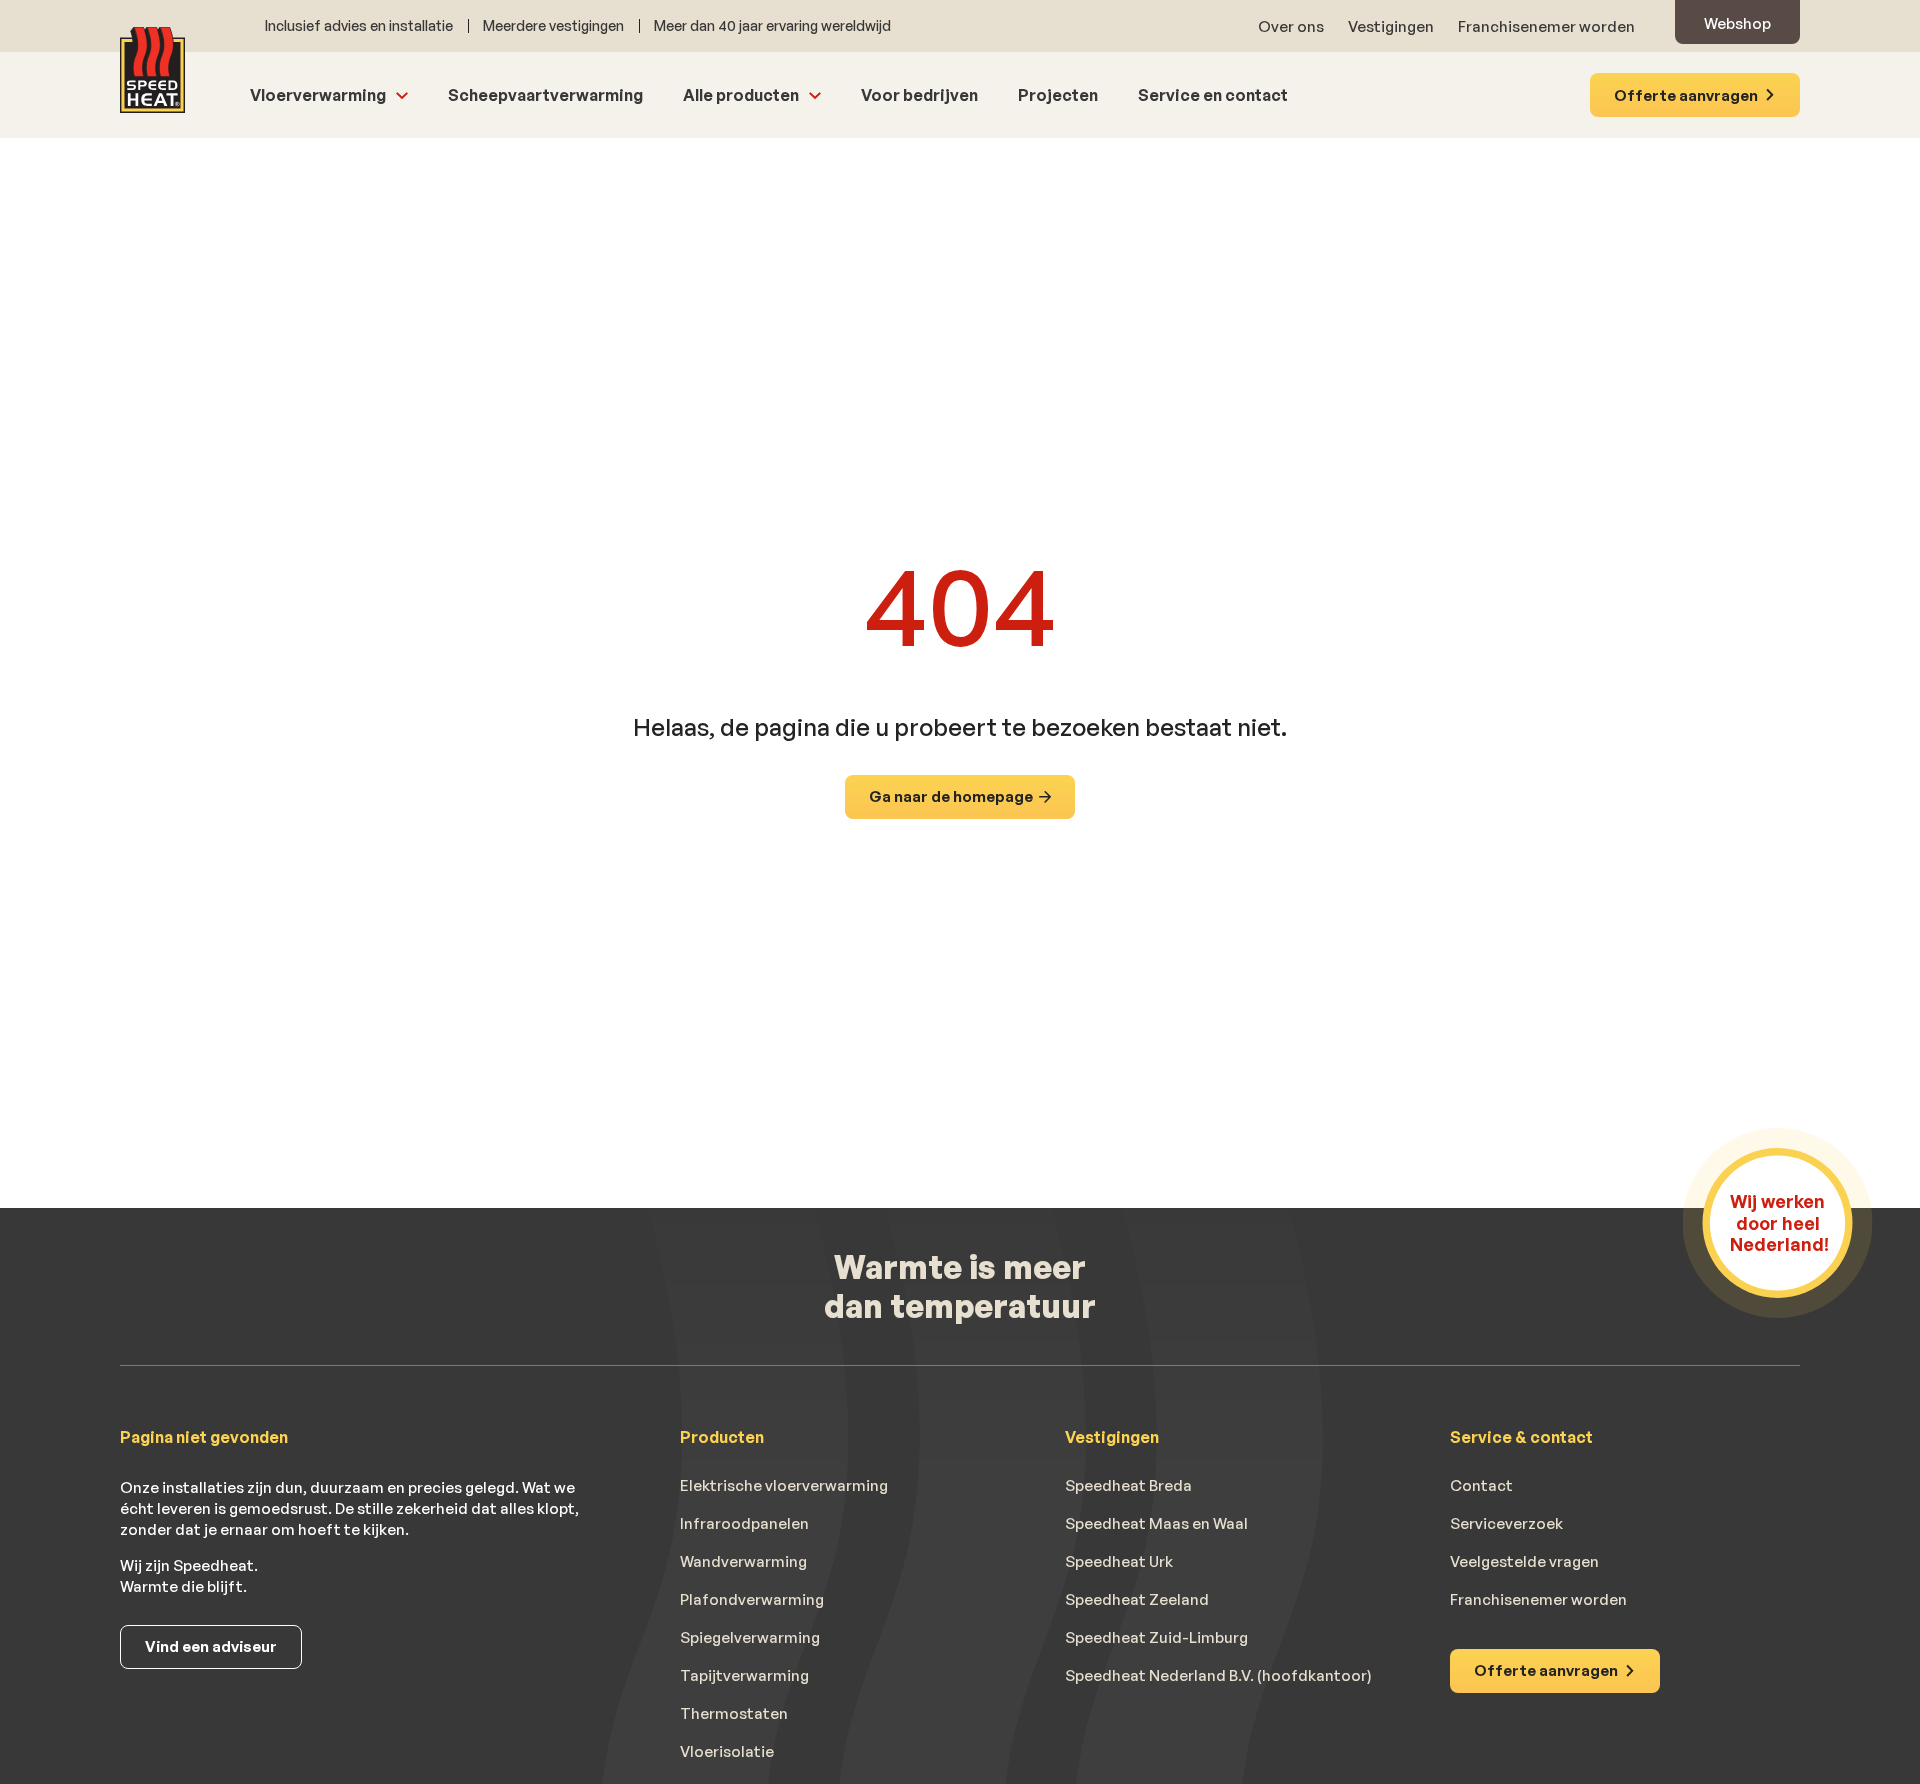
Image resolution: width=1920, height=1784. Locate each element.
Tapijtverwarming (744, 1676)
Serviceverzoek (1506, 1524)
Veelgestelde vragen (1524, 1562)
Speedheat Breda (1128, 1486)
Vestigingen (1391, 26)
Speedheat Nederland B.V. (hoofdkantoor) (1218, 1676)
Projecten (1058, 95)
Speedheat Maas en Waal (1156, 1524)
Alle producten (741, 95)
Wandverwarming (743, 1562)
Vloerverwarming (318, 95)
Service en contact (1213, 95)
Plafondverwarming (752, 1600)
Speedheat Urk (1119, 1562)
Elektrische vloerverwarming (784, 1486)
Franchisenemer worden (1546, 26)
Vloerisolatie (727, 1752)
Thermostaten (734, 1714)
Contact (1481, 1486)
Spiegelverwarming (750, 1638)
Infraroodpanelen (744, 1524)
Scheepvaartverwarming (545, 95)
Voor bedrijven (919, 95)
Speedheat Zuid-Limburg (1156, 1638)
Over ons (1291, 26)
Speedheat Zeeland (1137, 1600)
